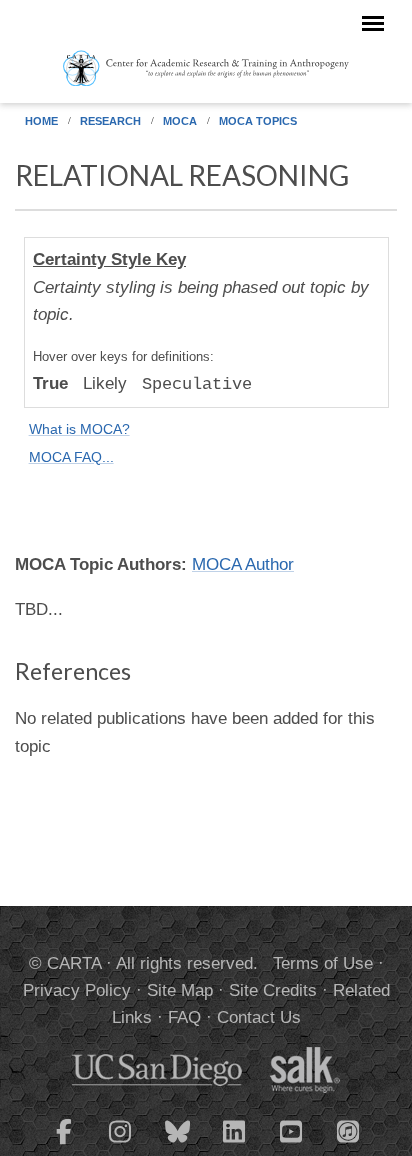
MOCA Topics (258, 121)
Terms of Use (323, 963)
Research (110, 121)
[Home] (206, 67)
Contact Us (259, 1017)
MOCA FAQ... (71, 457)
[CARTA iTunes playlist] (349, 1130)
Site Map (180, 990)
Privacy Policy (77, 990)
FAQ (184, 1017)
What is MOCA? (79, 429)
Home (41, 121)
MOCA (180, 121)
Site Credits (273, 990)
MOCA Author (243, 564)
